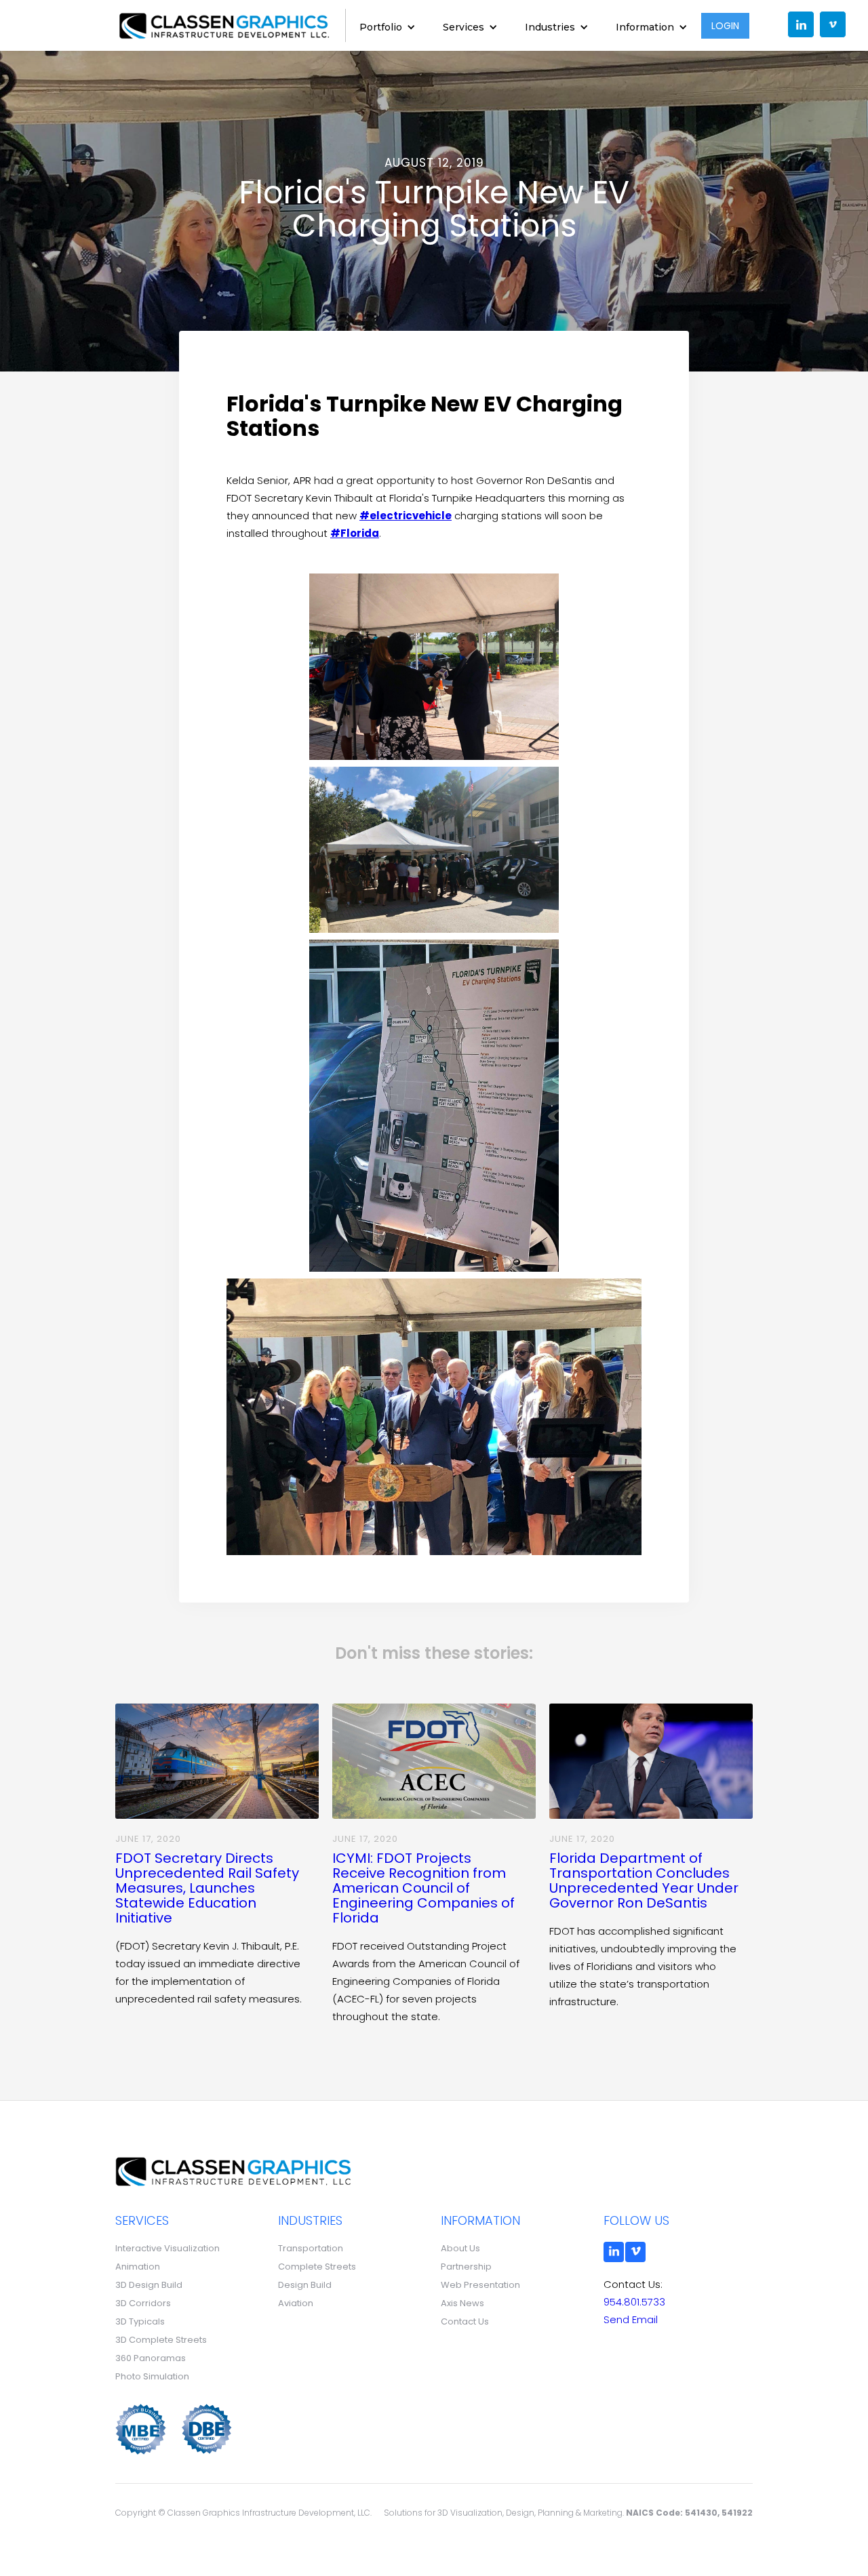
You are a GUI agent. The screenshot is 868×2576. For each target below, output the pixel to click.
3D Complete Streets (161, 2340)
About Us (460, 2248)
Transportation (311, 2248)
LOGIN (725, 26)
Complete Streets (317, 2267)
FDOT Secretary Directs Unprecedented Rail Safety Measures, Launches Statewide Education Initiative (207, 1888)
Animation (138, 2267)
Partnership (466, 2267)
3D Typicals (140, 2321)
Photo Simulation (152, 2376)
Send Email (631, 2319)
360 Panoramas (151, 2358)
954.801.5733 (634, 2302)
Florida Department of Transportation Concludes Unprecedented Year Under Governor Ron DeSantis (644, 1880)
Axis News (462, 2303)
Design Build (305, 2285)
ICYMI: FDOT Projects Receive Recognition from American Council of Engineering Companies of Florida (423, 1888)
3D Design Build (149, 2285)
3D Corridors (143, 2303)
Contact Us (465, 2321)
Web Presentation (480, 2285)
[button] (388, 25)
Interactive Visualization (167, 2248)
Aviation (296, 2303)
